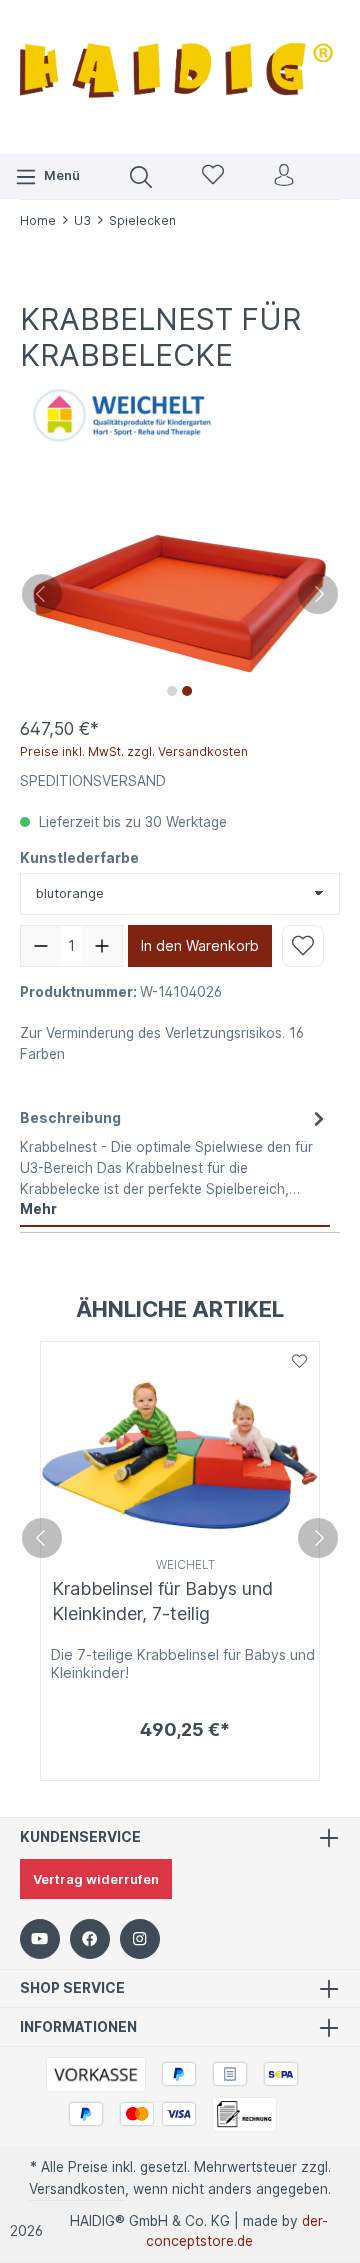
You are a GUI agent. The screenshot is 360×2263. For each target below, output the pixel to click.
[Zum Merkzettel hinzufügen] (303, 946)
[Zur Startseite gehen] (180, 74)
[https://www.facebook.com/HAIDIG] (90, 1939)
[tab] (175, 1163)
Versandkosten (77, 2189)
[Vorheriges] (42, 594)
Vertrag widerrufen (96, 1879)
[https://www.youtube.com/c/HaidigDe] (40, 1939)
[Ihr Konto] (284, 176)
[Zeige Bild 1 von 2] (172, 691)
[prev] (42, 1538)
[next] (318, 1538)
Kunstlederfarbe (79, 858)
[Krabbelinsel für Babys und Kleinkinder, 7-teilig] (180, 1446)
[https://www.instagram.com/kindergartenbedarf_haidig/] (140, 1939)
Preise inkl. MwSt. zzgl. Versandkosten (134, 751)
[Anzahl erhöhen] (102, 946)
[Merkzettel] (213, 176)
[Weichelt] (120, 416)
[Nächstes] (318, 594)
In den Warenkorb (200, 945)
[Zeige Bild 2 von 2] (187, 691)
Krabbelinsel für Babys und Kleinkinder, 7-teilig (162, 1601)
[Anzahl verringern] (41, 946)
